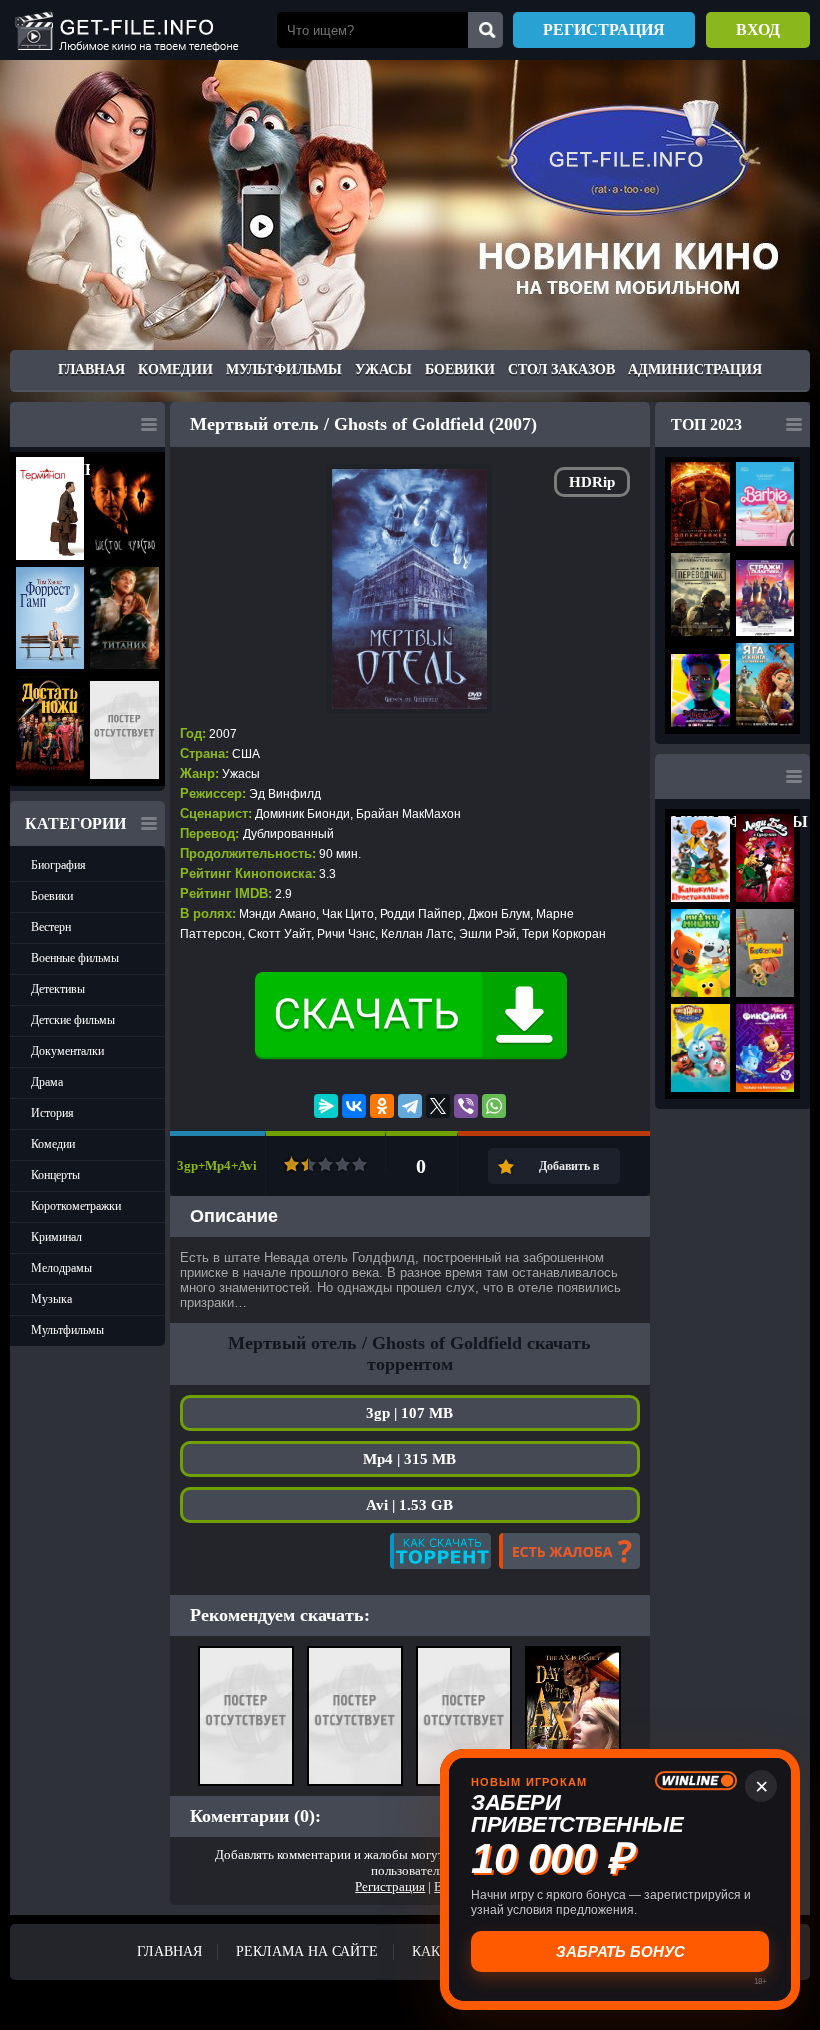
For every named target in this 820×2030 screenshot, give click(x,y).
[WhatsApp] (494, 1106)
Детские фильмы (73, 1020)
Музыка (51, 1299)
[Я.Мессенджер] (326, 1106)
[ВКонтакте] (354, 1106)
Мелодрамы (61, 1268)
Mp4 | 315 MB (409, 1459)
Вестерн (51, 927)
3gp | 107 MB (409, 1413)
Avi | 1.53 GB (409, 1505)
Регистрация (604, 29)
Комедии (175, 369)
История (52, 1113)
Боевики (460, 369)
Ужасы (383, 369)
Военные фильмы (75, 958)
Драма (47, 1082)
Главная (91, 369)
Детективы (58, 989)
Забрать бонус (620, 1951)
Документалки (67, 1051)
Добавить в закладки (569, 1171)
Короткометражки (76, 1206)
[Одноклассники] (382, 1106)
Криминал (56, 1237)
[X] (438, 1106)
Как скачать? (440, 1551)
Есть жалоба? (569, 1551)
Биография (58, 865)
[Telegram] (410, 1106)
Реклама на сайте (307, 1951)
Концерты (55, 1175)
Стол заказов (561, 369)
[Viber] (466, 1106)
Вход (758, 29)
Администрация (695, 369)
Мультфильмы (284, 369)
